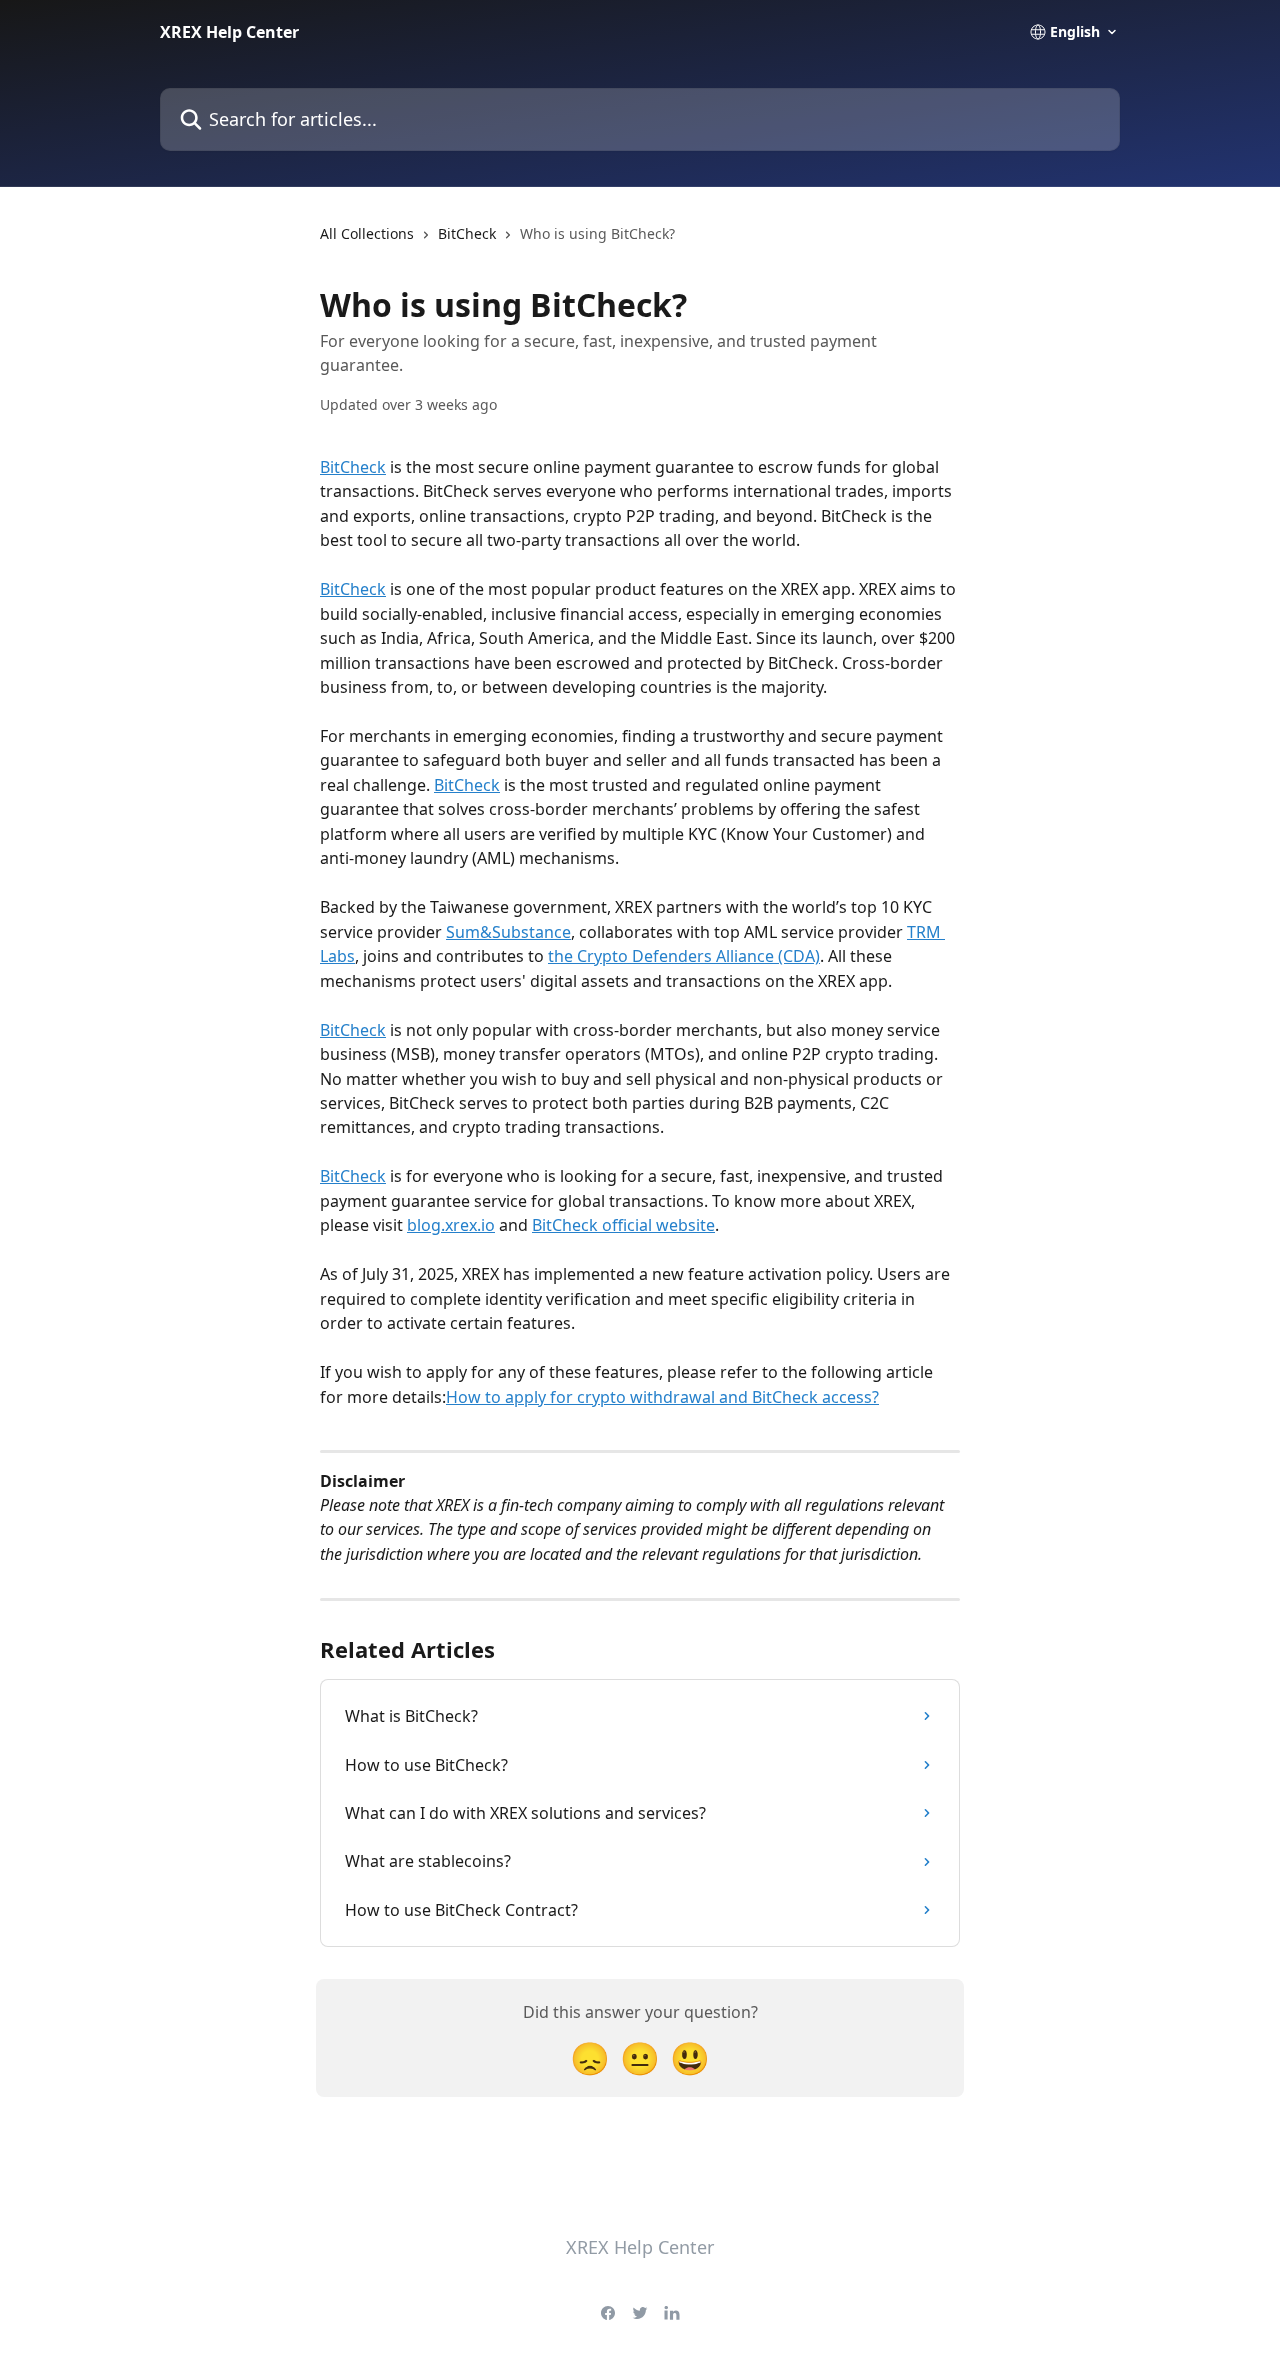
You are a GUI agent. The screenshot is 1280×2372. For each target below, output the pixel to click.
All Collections (367, 233)
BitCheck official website (623, 1225)
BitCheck (467, 233)
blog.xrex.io (451, 1225)
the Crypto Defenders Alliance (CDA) (684, 956)
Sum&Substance (508, 932)
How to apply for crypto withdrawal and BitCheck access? (662, 1397)
